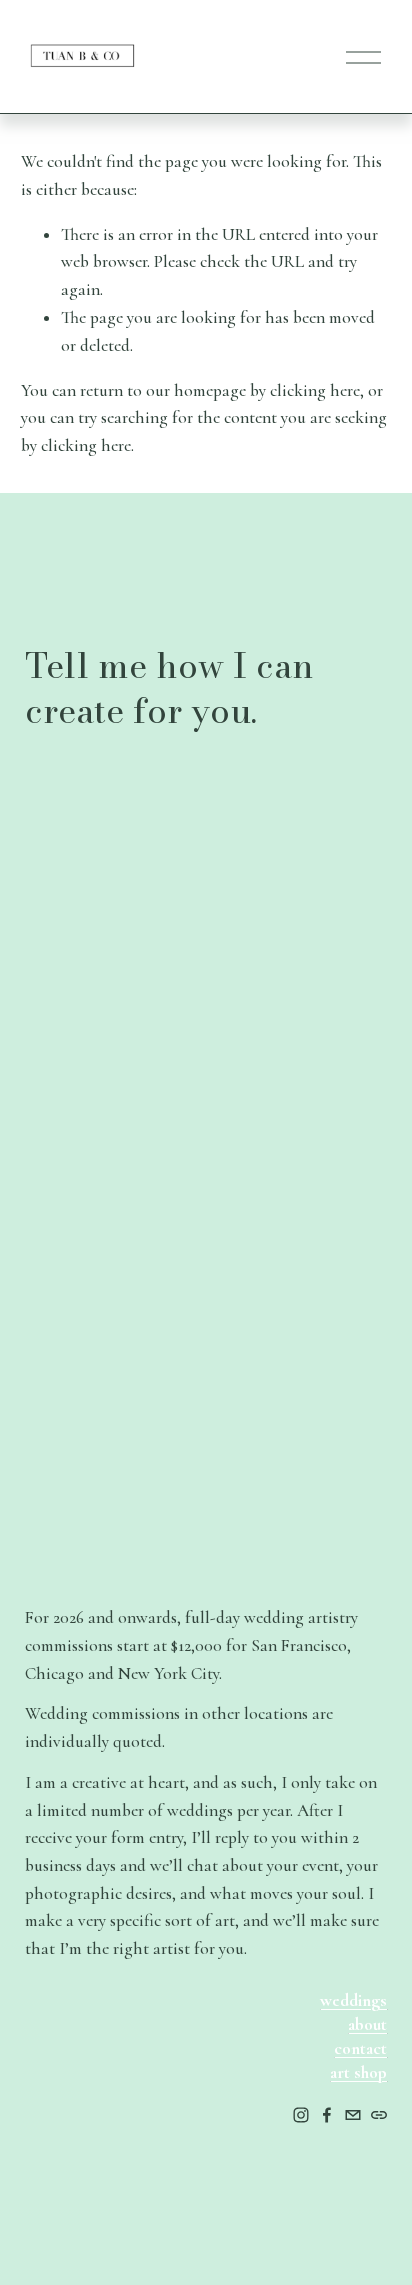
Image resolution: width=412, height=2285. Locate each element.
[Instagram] (301, 2115)
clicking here (315, 390)
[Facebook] (327, 2115)
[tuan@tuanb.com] (353, 2115)
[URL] (379, 2115)
